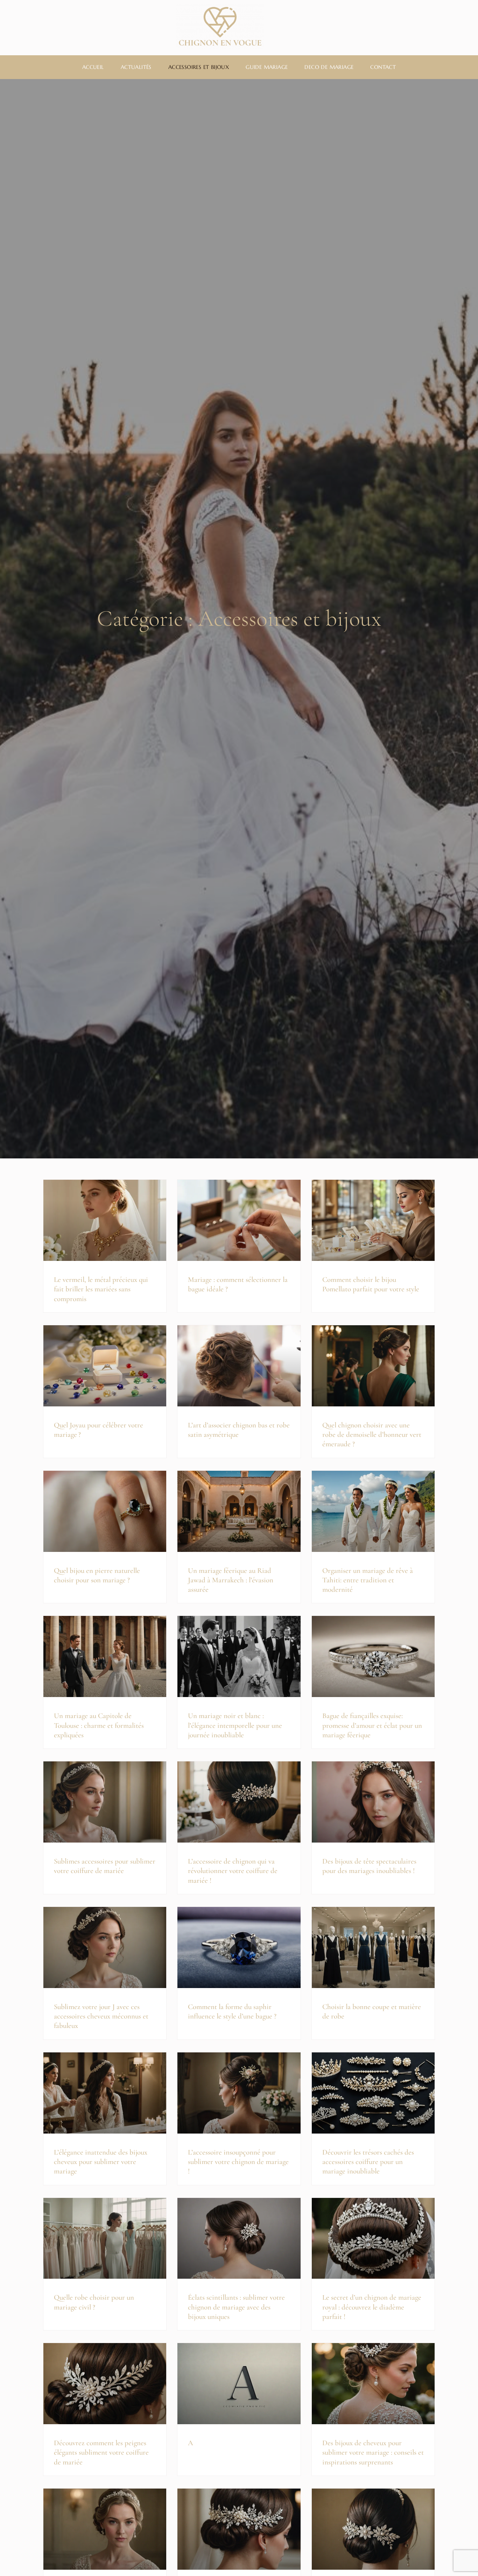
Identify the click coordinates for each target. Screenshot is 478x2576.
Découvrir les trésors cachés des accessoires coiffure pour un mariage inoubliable (368, 2162)
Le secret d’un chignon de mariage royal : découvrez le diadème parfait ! (372, 2307)
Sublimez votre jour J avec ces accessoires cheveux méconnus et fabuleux (101, 2016)
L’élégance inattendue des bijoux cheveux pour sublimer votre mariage (101, 2162)
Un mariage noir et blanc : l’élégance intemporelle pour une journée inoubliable (235, 1725)
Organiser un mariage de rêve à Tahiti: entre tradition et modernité (368, 1580)
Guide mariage (267, 67)
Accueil (93, 67)
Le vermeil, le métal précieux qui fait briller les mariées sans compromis (101, 1289)
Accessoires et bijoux (199, 67)
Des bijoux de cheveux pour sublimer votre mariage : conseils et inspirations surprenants (373, 2453)
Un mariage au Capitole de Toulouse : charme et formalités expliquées (99, 1725)
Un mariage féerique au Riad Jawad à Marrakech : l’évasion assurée (231, 1580)
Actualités (136, 67)
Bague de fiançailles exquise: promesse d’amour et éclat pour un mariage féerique (372, 1725)
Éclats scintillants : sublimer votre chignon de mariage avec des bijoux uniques (236, 2307)
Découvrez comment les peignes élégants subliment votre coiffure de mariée (101, 2453)
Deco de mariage (329, 67)
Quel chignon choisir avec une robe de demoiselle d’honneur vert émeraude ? (372, 1435)
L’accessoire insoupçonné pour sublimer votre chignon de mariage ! (238, 2162)
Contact (383, 67)
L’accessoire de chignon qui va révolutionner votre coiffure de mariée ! (233, 1871)
